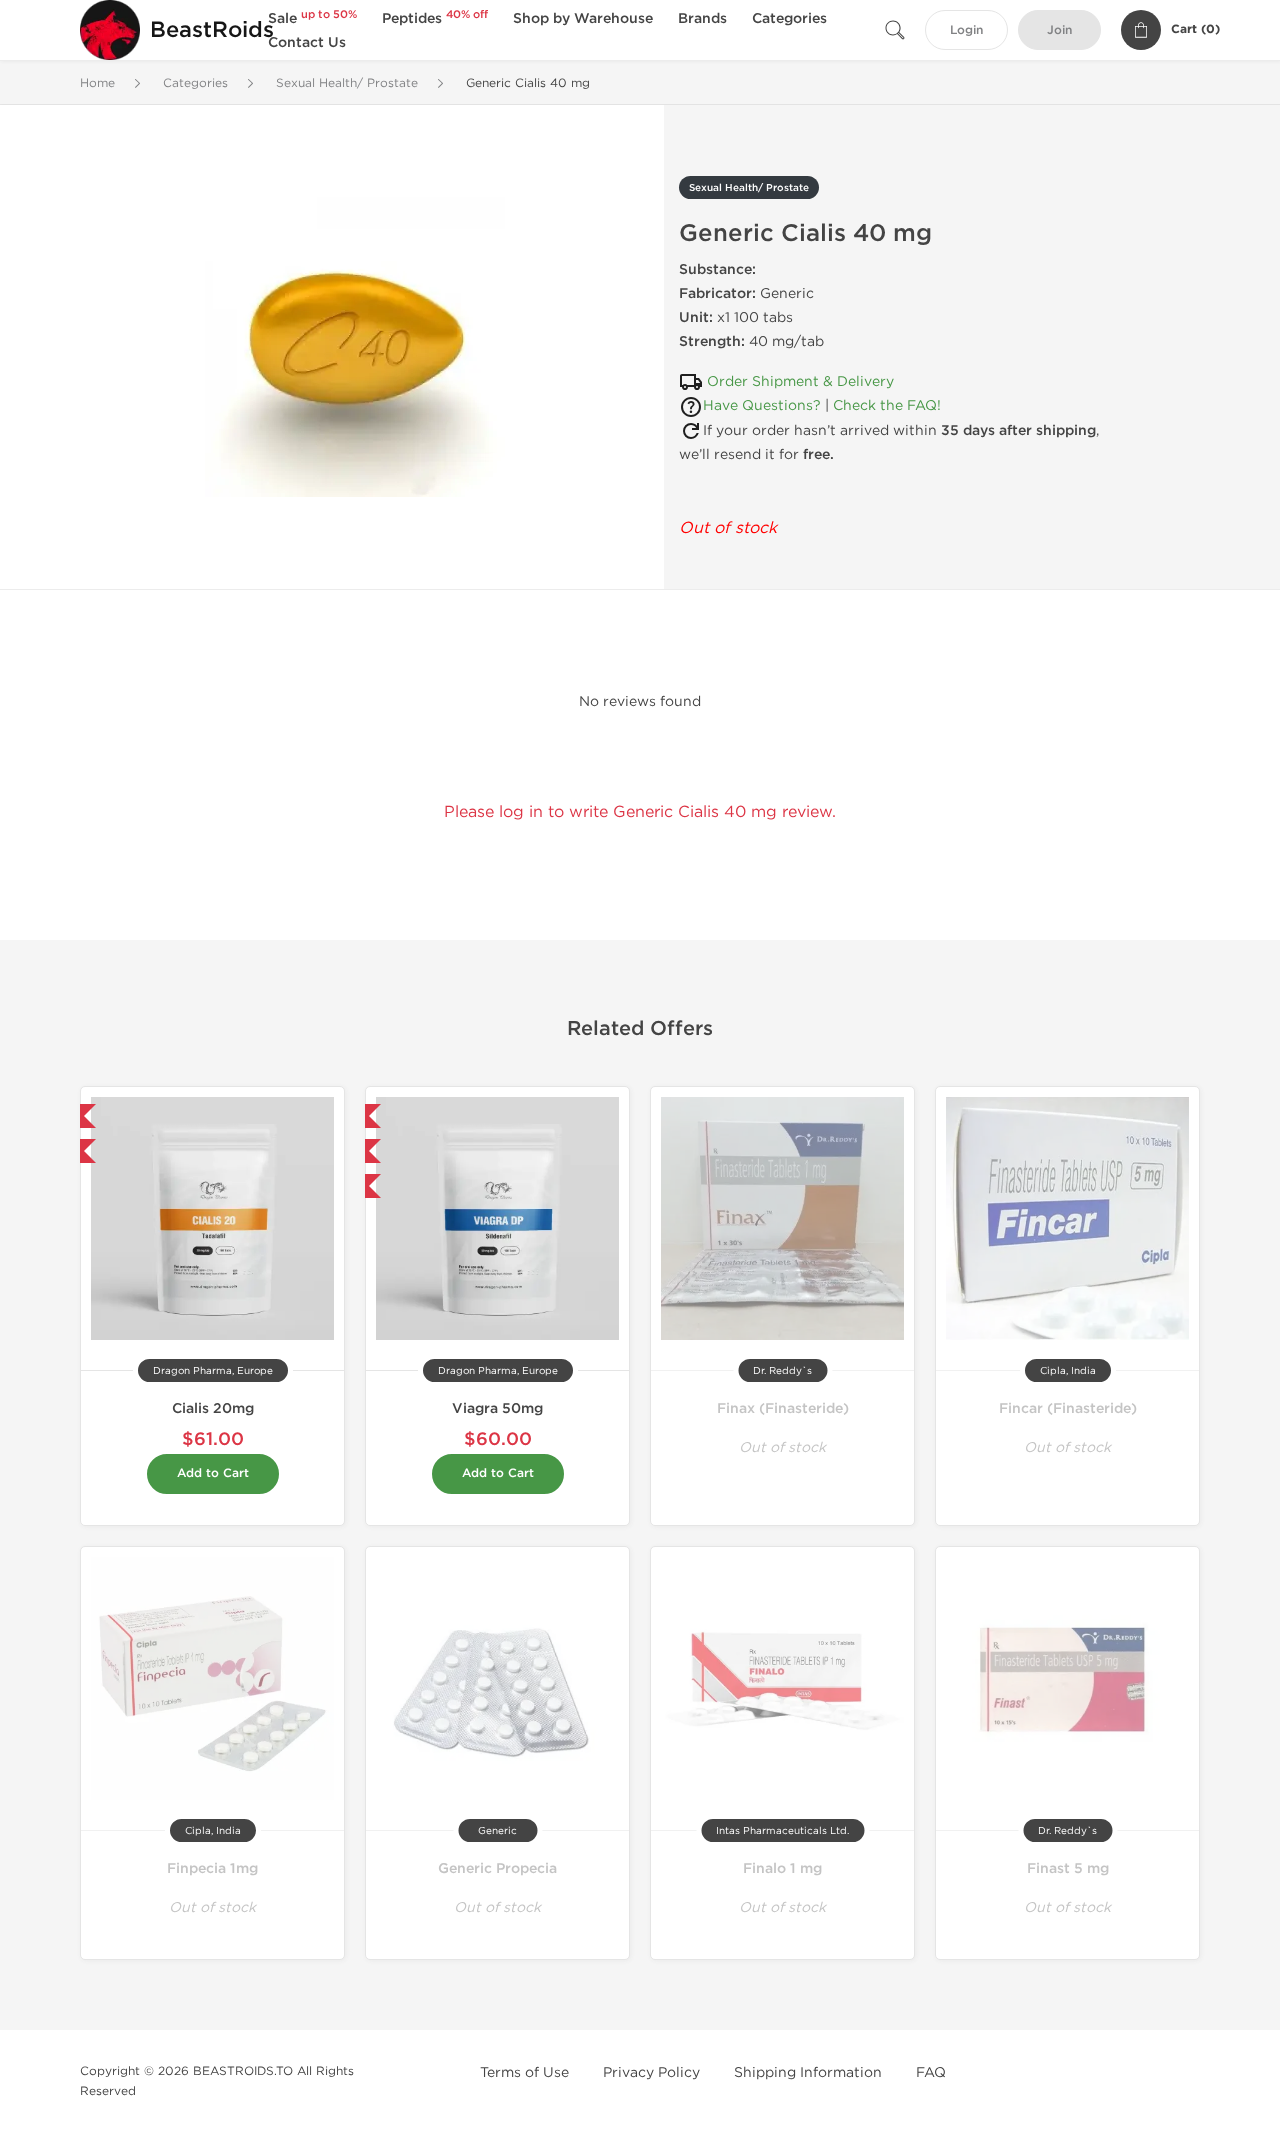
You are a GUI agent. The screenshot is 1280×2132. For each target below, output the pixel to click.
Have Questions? (762, 405)
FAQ (931, 2072)
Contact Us (307, 42)
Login (966, 30)
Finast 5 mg (1068, 1868)
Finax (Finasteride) (783, 1408)
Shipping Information (808, 2072)
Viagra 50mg (497, 1408)
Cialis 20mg (213, 1408)
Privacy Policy (651, 2072)
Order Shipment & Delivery (800, 381)
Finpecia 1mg (212, 1868)
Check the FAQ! (887, 405)
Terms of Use (524, 2072)
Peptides (435, 18)
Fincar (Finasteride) (1068, 1408)
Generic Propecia (497, 1868)
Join (1059, 30)
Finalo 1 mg (782, 1868)
